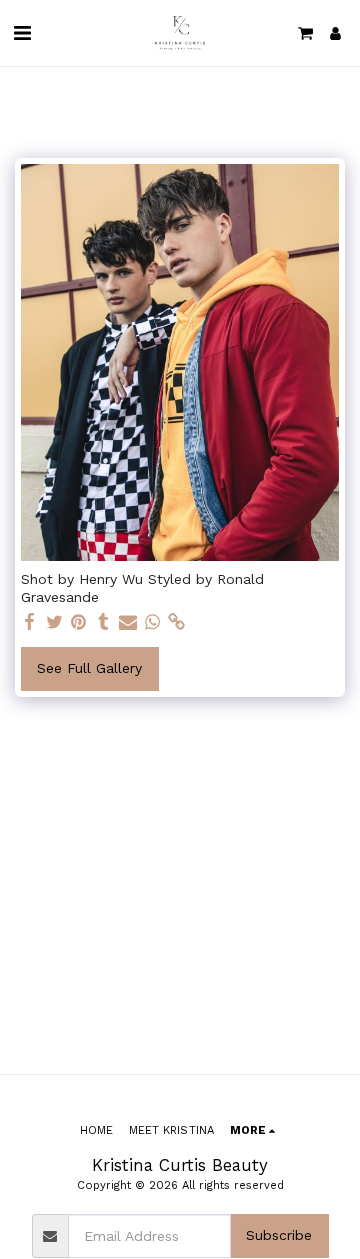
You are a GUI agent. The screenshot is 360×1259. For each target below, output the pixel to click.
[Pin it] (79, 622)
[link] (177, 622)
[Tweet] (55, 622)
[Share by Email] (128, 622)
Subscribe (279, 1235)
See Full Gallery (89, 668)
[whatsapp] (153, 622)
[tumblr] (104, 622)
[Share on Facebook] (30, 622)
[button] (22, 33)
